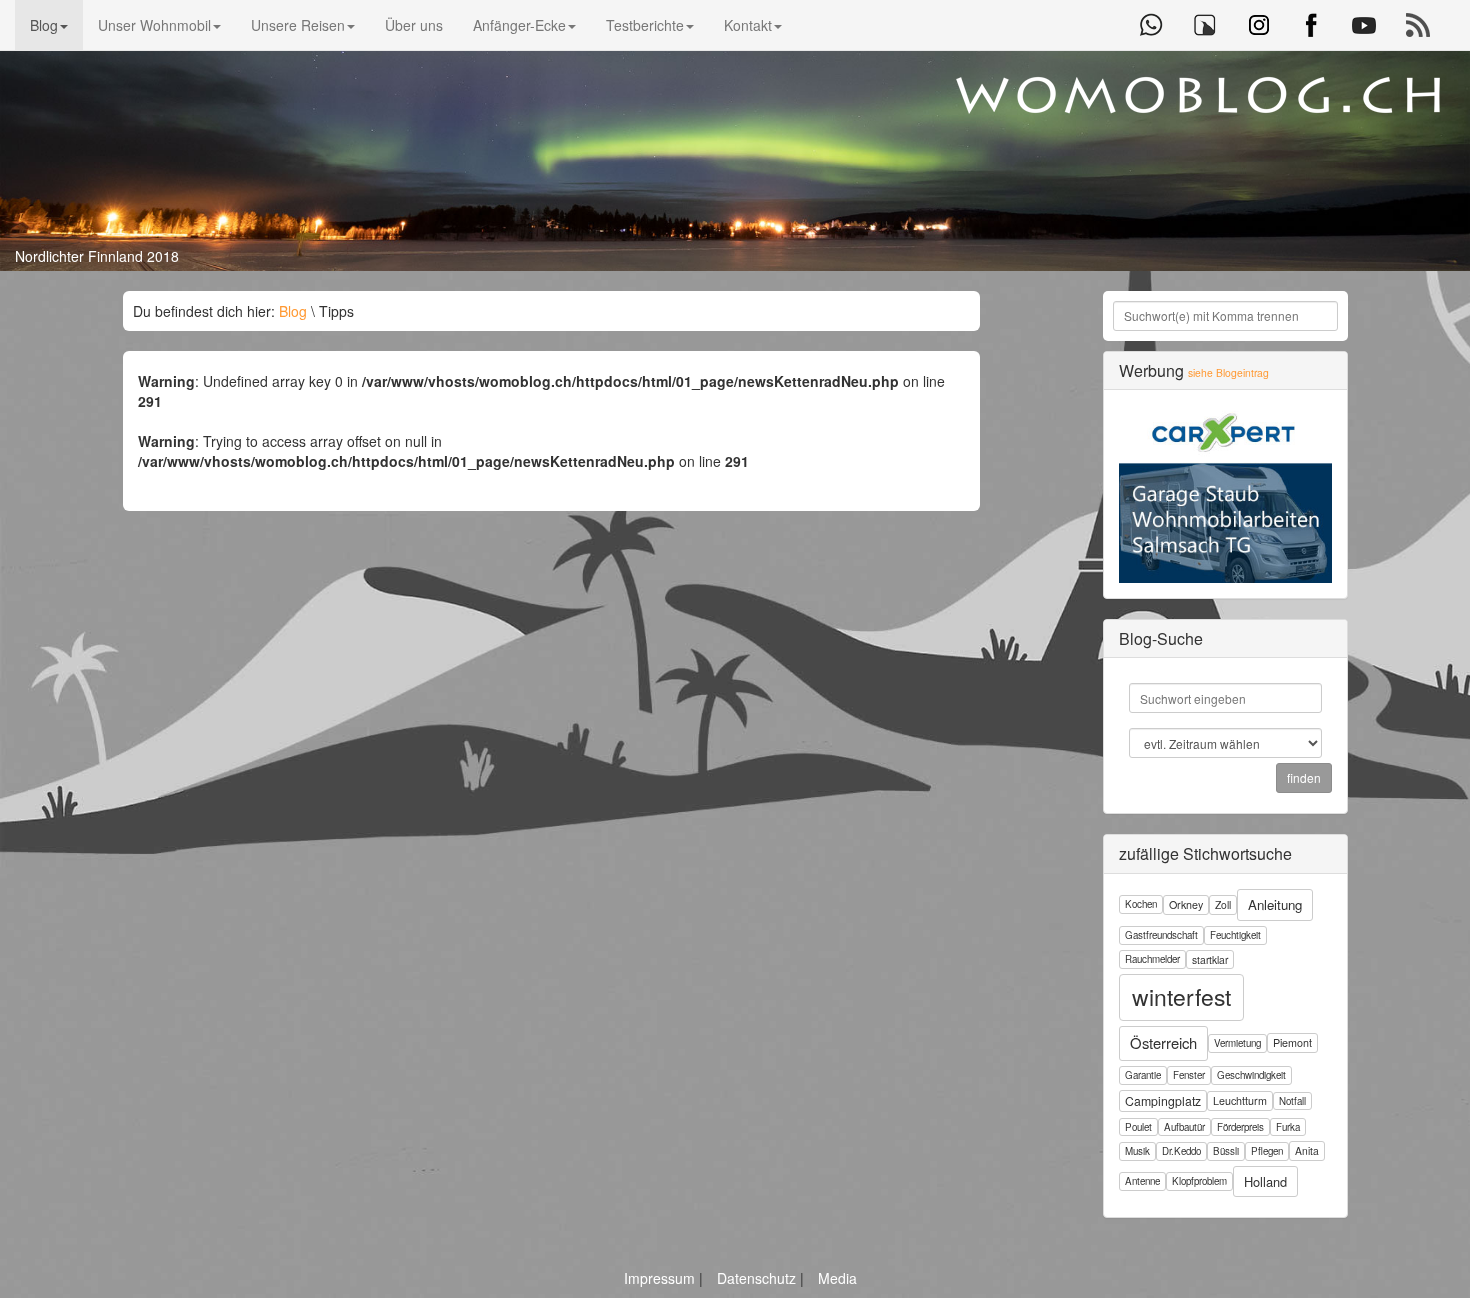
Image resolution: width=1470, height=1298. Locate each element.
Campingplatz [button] (1163, 1100)
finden (1304, 777)
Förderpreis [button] (1240, 1127)
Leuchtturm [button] (1240, 1100)
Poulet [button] (1138, 1127)
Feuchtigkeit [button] (1235, 935)
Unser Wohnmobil (154, 25)
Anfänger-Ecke (519, 25)
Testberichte (645, 25)
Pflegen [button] (1267, 1151)
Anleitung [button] (1275, 904)
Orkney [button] (1186, 904)
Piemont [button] (1292, 1042)
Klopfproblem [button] (1199, 1181)
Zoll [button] (1223, 904)
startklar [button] (1210, 959)
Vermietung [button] (1237, 1043)
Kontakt (748, 25)
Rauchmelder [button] (1152, 959)
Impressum (661, 1278)
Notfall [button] (1292, 1101)
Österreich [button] (1163, 1042)
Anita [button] (1307, 1150)
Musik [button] (1137, 1151)
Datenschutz (758, 1278)
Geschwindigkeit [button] (1251, 1075)
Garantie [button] (1143, 1075)
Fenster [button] (1189, 1075)
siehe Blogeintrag (1228, 372)
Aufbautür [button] (1184, 1127)
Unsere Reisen (298, 25)
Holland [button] (1265, 1181)
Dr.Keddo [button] (1181, 1151)
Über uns (414, 25)
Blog (44, 25)
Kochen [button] (1141, 904)
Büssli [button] (1226, 1151)
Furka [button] (1288, 1127)
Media (837, 1278)
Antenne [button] (1142, 1181)
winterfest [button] (1181, 996)
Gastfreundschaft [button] (1161, 935)
